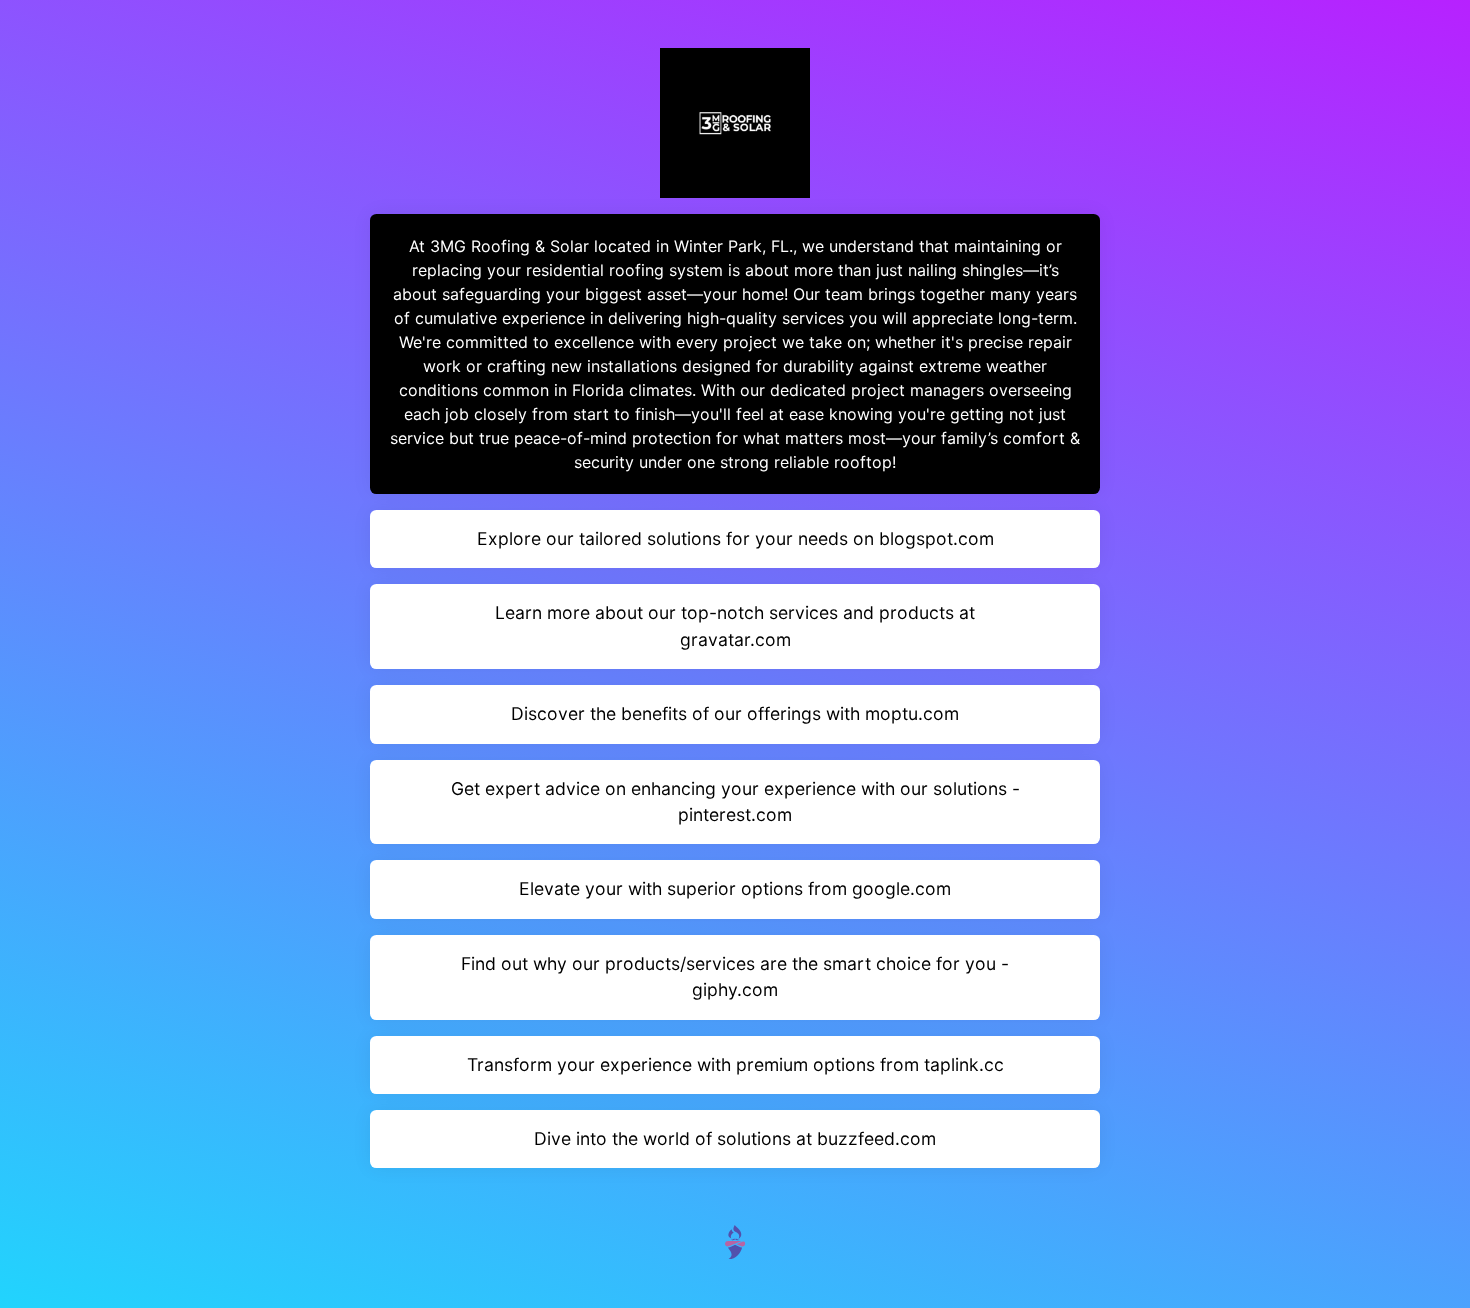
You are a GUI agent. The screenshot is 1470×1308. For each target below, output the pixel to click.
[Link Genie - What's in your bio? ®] (735, 1240)
